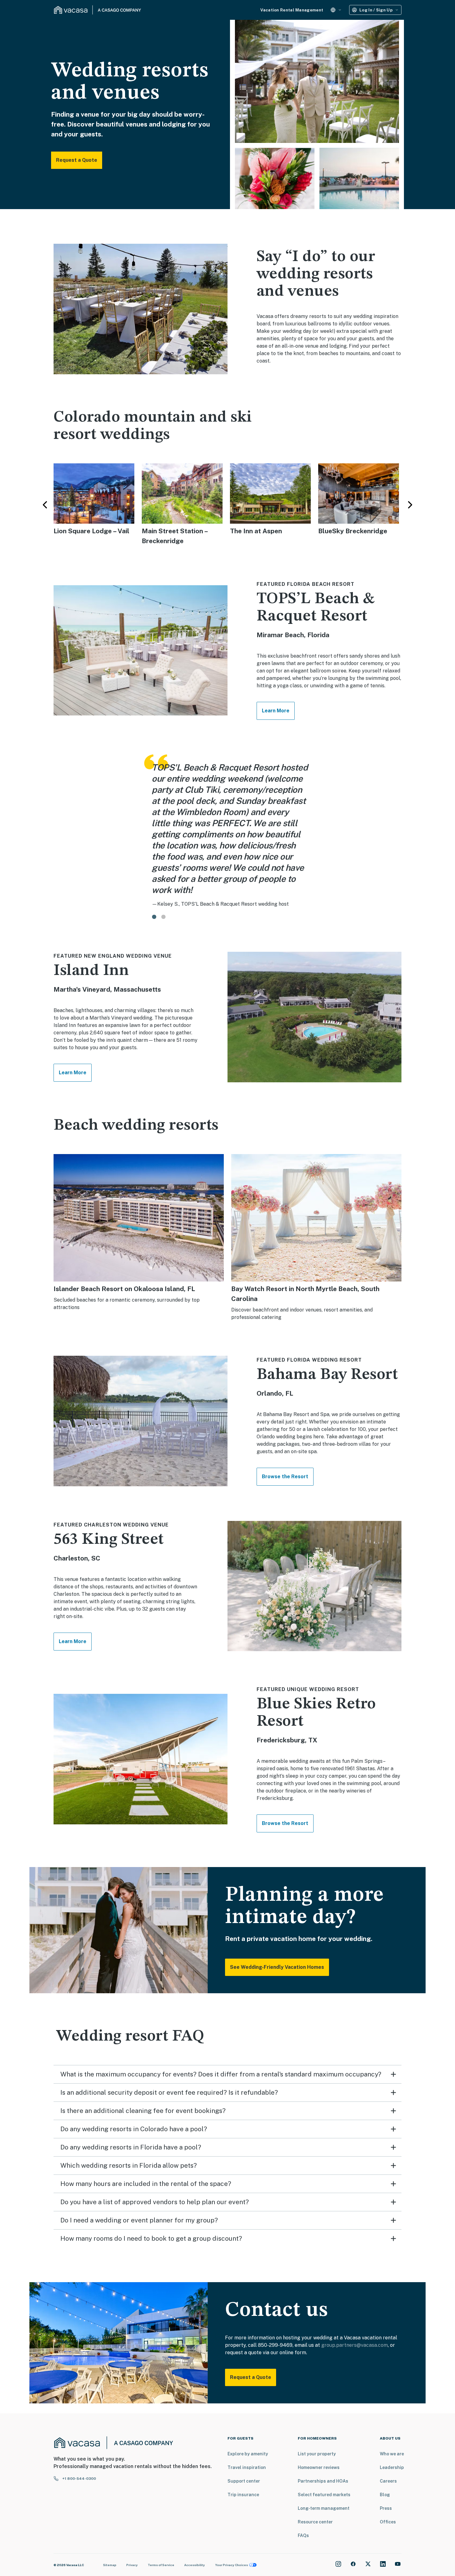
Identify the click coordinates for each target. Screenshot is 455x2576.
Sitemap (110, 2565)
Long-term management (324, 2508)
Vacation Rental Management (292, 10)
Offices (388, 2522)
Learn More (276, 711)
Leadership (392, 2467)
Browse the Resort (285, 1477)
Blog (385, 2495)
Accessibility (195, 2565)
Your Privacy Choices (232, 2565)
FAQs (303, 2535)
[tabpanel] (226, 831)
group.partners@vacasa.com (355, 2345)
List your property (317, 2454)
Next (410, 505)
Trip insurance (243, 2495)
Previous (45, 505)
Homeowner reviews (319, 2467)
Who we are (392, 2454)
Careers (388, 2481)
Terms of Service (161, 2565)
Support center (244, 2481)
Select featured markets (324, 2495)
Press (386, 2508)
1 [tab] (154, 917)
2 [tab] (163, 917)
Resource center (315, 2522)
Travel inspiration (247, 2467)
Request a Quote (77, 160)
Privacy (132, 2565)
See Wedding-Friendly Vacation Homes (277, 1967)
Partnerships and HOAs (323, 2481)
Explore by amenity (248, 2454)
